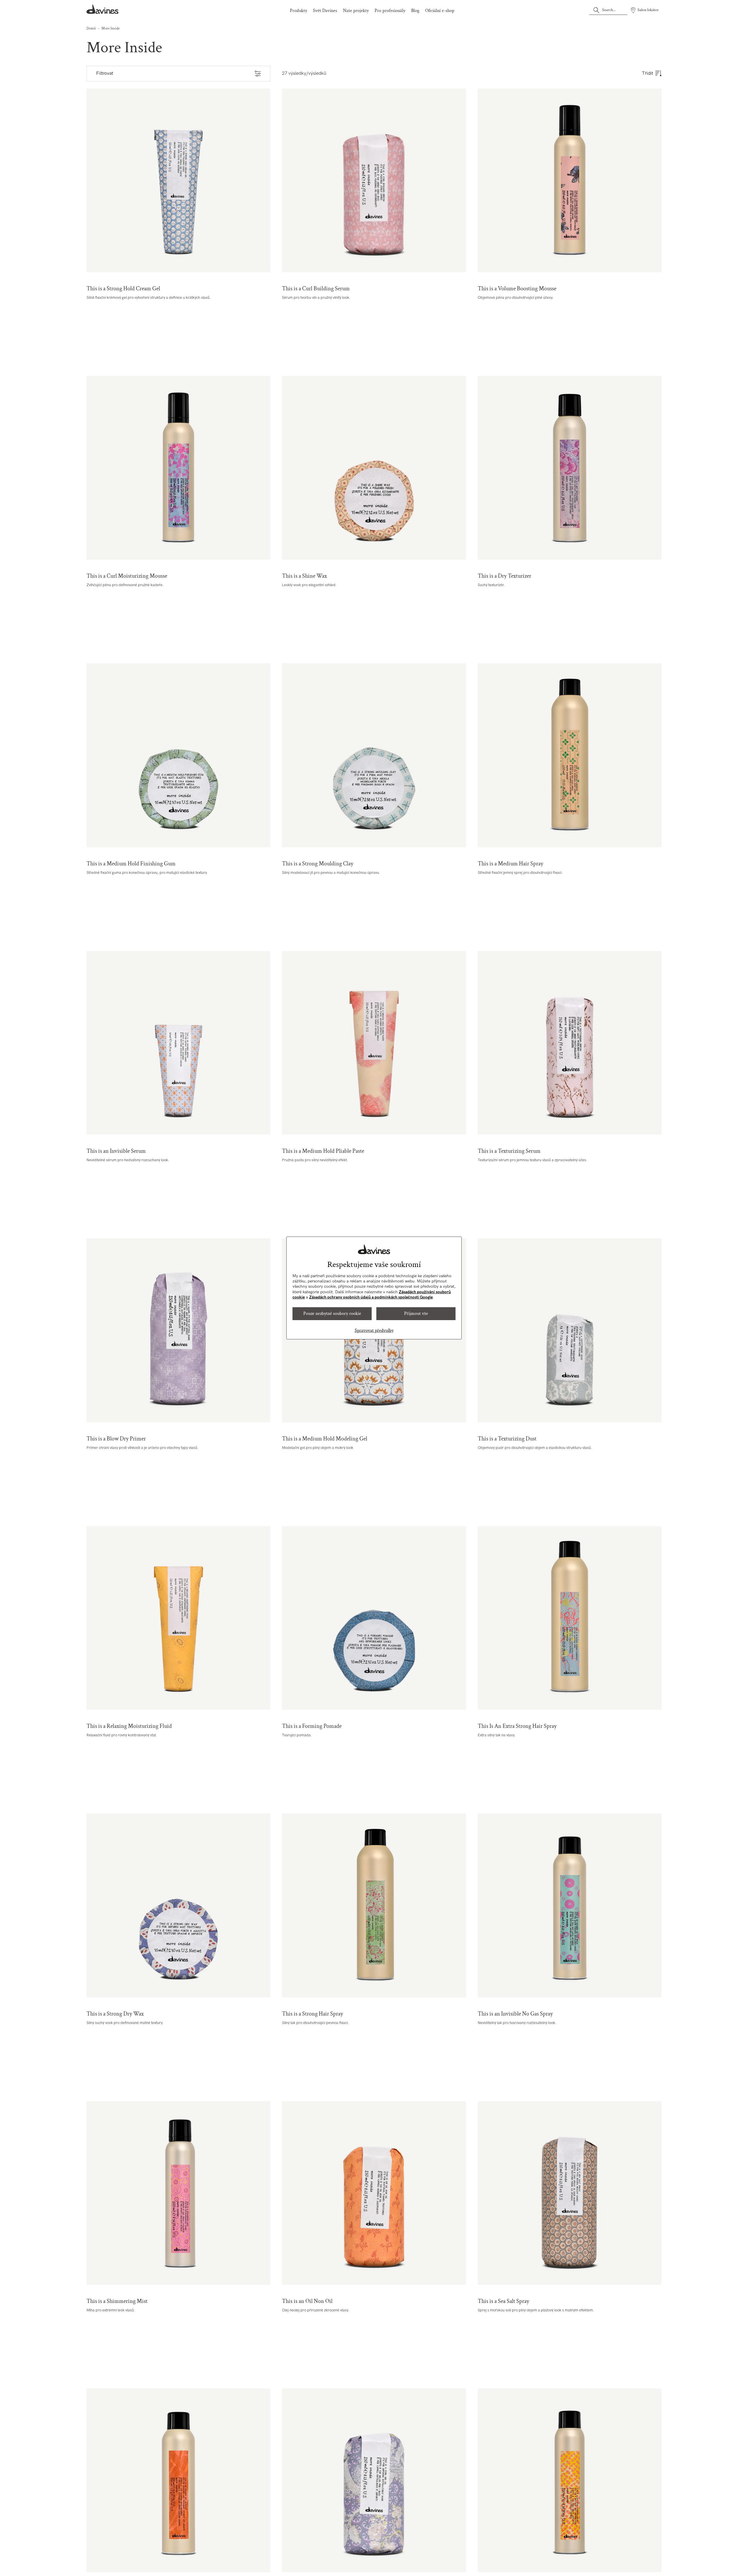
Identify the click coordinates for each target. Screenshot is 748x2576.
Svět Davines (325, 11)
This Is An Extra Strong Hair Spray (570, 1618)
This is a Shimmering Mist (178, 2193)
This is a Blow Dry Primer (178, 1330)
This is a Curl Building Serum (374, 180)
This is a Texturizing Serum (570, 1043)
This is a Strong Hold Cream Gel (178, 180)
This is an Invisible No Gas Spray (570, 1905)
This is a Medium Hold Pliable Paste (374, 1043)
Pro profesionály (390, 11)
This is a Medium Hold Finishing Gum (178, 755)
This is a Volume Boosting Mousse (570, 180)
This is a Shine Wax (374, 468)
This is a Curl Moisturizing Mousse (178, 468)
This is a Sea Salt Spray (570, 2193)
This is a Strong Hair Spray (374, 1905)
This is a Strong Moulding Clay (374, 755)
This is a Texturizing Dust (570, 1330)
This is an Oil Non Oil (374, 2193)
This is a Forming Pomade (374, 1618)
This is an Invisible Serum (178, 1043)
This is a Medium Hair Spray (570, 755)
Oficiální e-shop (440, 11)
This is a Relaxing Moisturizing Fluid (178, 1618)
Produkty (298, 11)
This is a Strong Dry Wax (178, 1905)
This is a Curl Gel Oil (374, 2480)
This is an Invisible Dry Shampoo (178, 2480)
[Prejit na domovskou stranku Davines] (103, 9)
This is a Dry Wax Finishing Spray (570, 2480)
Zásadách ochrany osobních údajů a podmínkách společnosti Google (371, 1297)
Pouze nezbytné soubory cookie (332, 1314)
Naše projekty (356, 11)
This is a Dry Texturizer (570, 468)
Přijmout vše (416, 1314)
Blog (415, 11)
